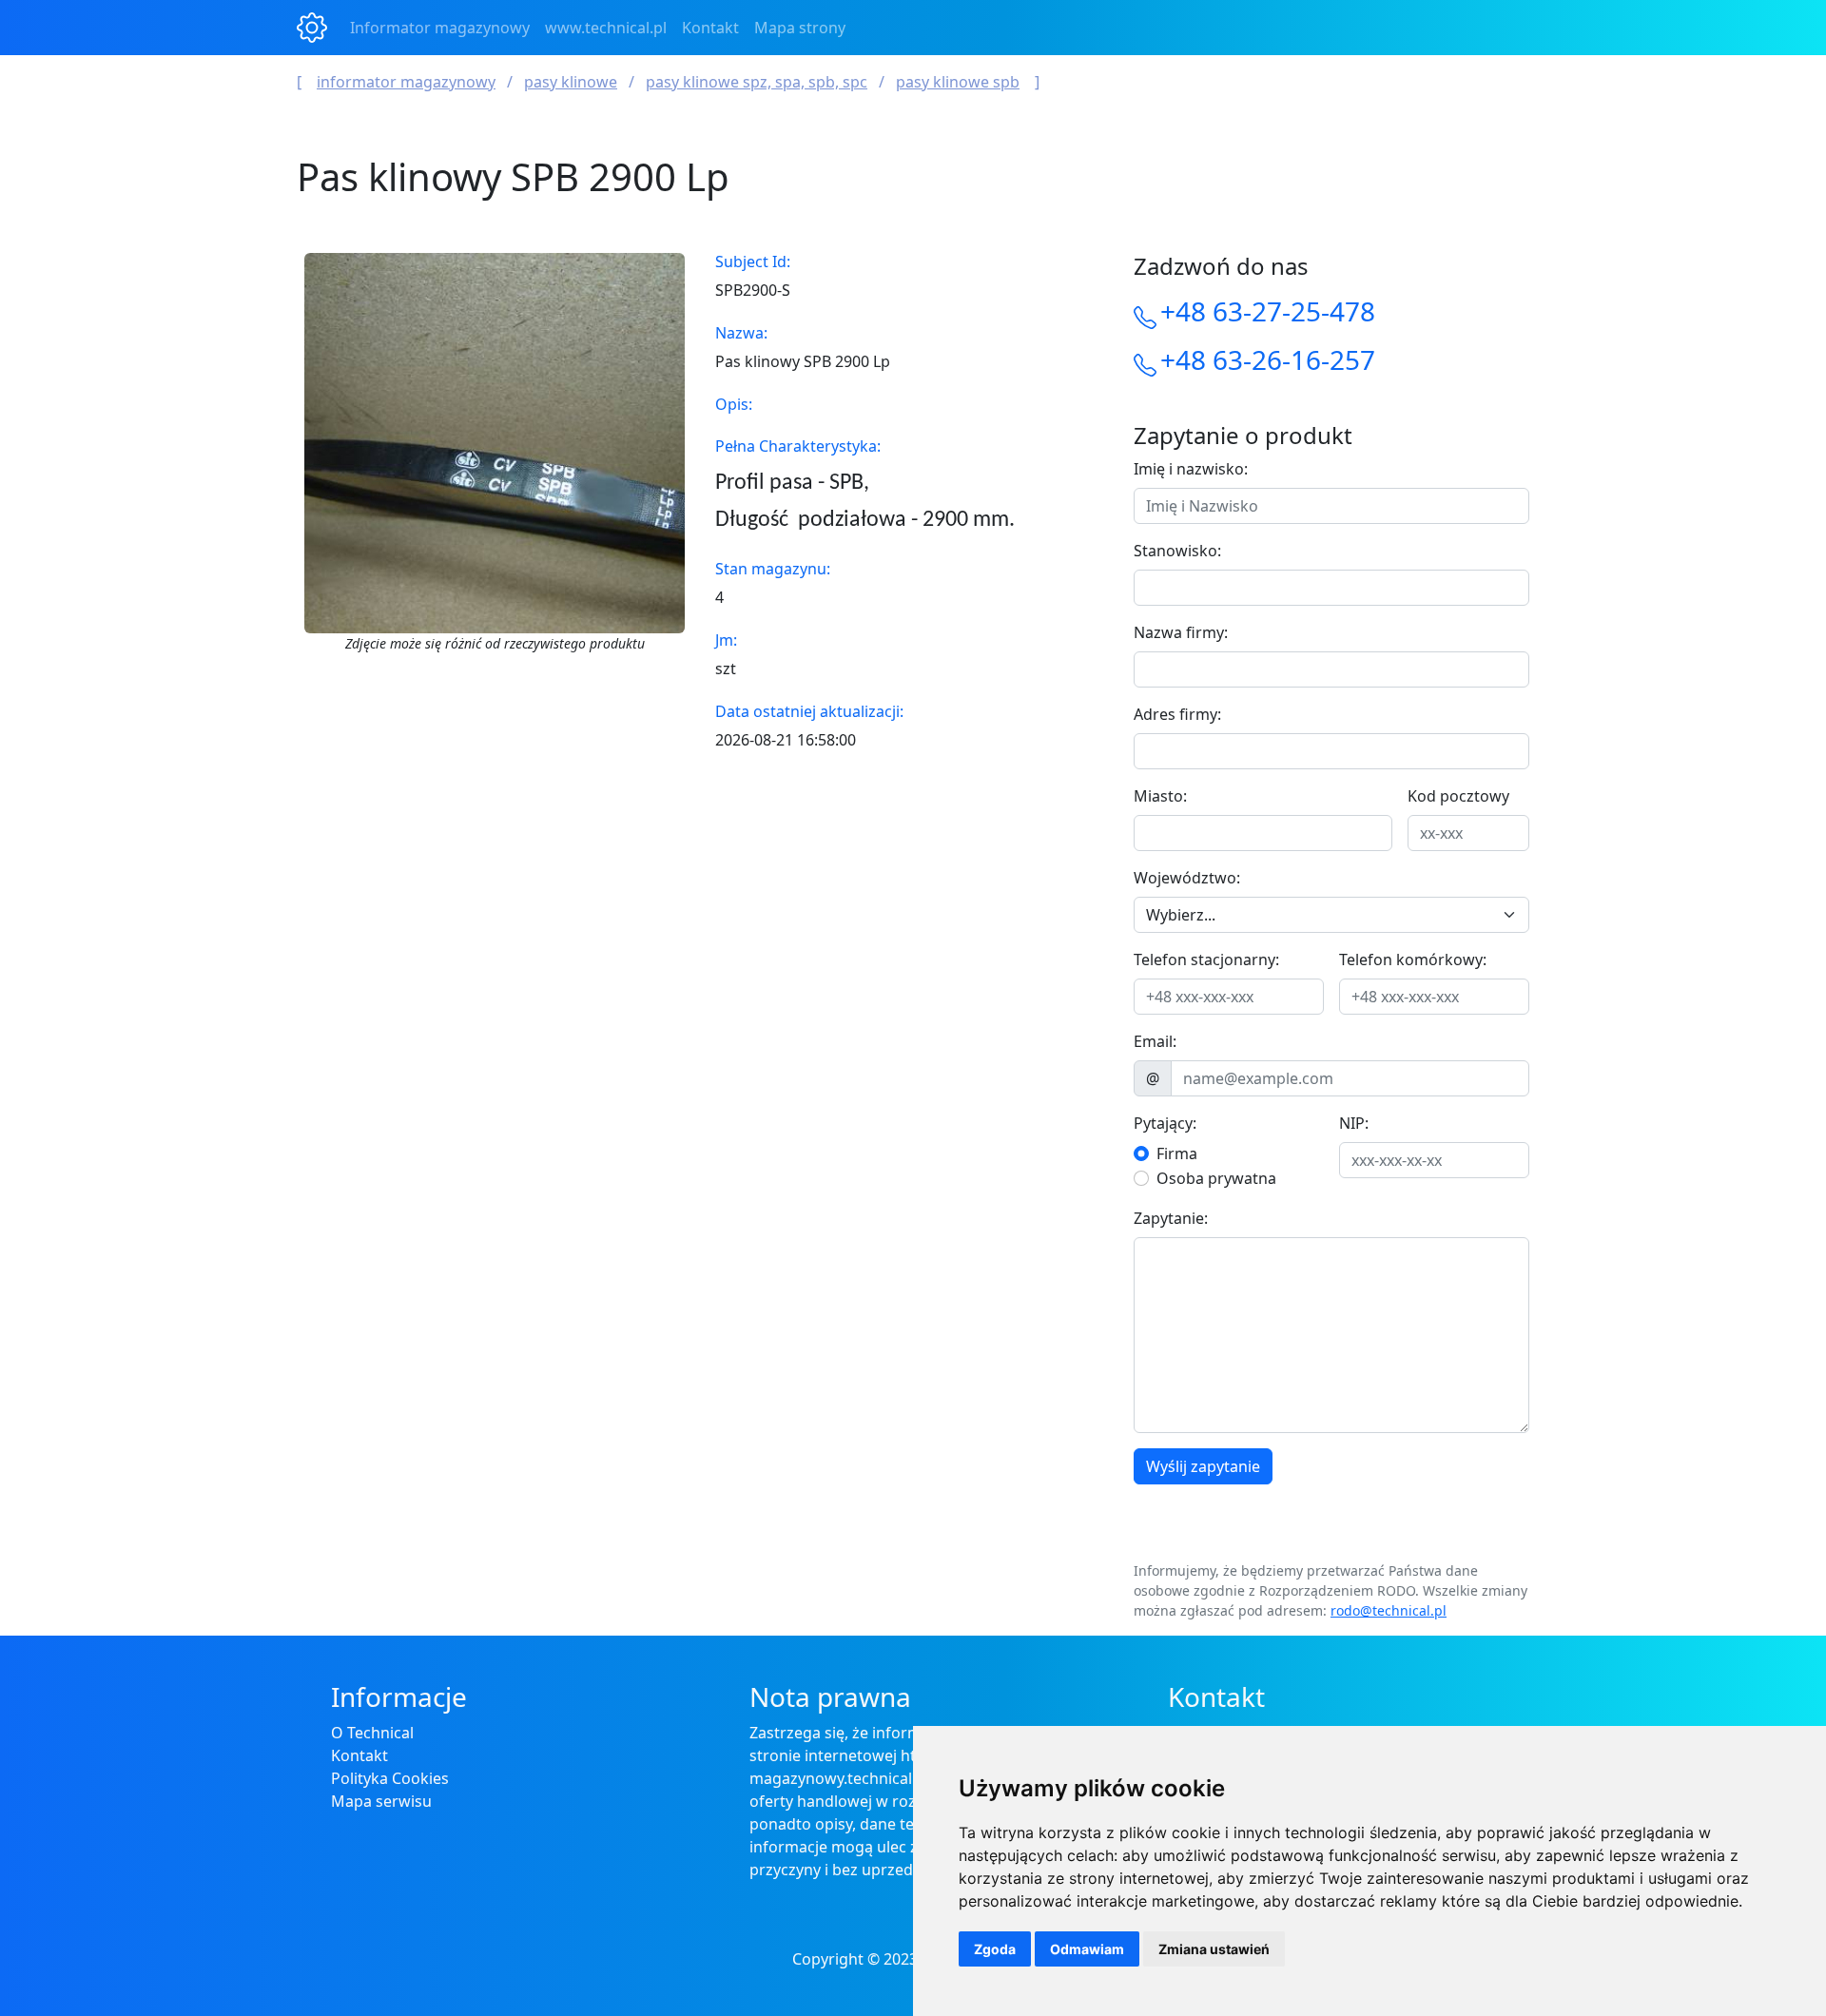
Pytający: (1165, 1123)
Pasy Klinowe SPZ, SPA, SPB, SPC (757, 82)
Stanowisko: (1177, 551)
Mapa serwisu (381, 1801)
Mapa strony (800, 28)
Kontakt (710, 28)
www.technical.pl (606, 28)
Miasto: (1160, 796)
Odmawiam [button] (1087, 1949)
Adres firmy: (1177, 714)
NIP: (1354, 1123)
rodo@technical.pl (1389, 1610)
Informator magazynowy (440, 28)
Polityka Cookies (390, 1778)
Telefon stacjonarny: (1206, 960)
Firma (1177, 1153)
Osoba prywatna (1216, 1178)
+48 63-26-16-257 (1268, 359)
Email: (1155, 1041)
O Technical (372, 1733)
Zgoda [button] (995, 1949)
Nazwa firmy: (1181, 632)
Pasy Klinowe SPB (958, 82)
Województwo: (1187, 878)
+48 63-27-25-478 (1268, 311)
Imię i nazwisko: (1191, 469)
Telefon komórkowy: (1413, 960)
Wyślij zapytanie (1203, 1466)
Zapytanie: (1171, 1218)
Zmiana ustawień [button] (1214, 1949)
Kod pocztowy (1458, 796)
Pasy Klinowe (571, 82)
